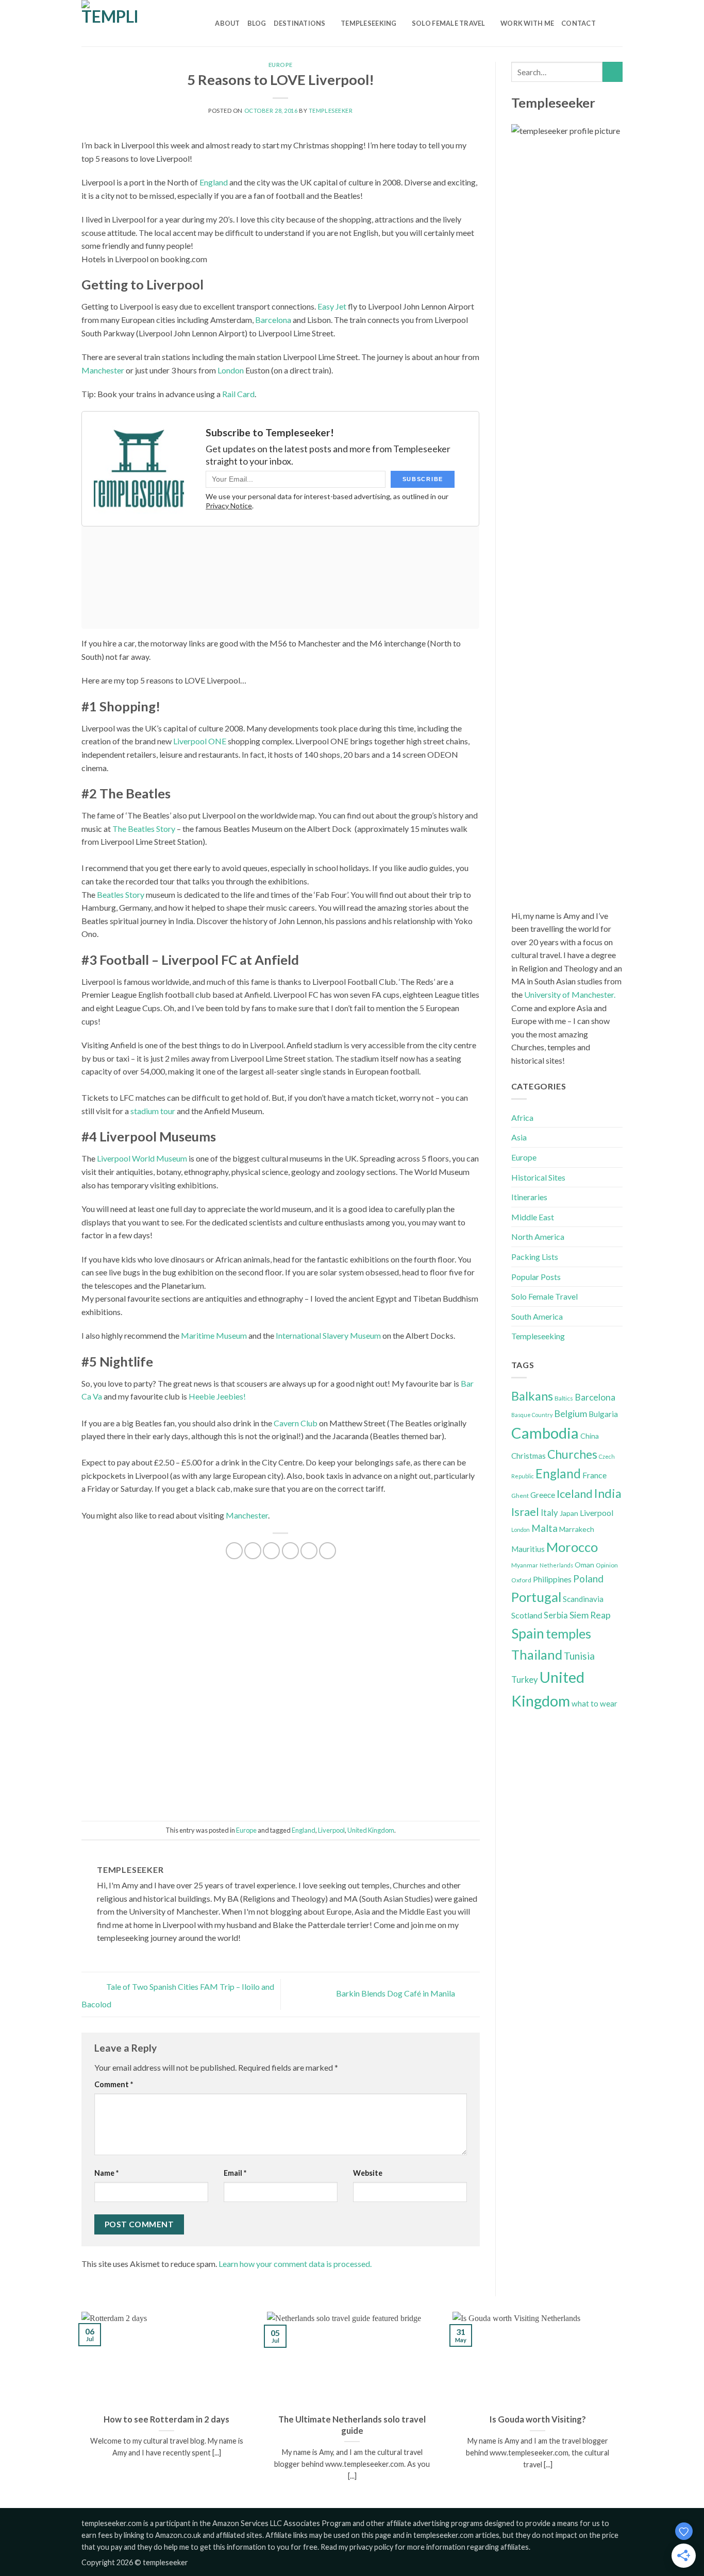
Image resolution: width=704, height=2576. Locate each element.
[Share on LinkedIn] (309, 1551)
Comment (114, 2084)
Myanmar (525, 1565)
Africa (522, 1118)
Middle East (533, 1217)
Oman (584, 1565)
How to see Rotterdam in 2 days (166, 2419)
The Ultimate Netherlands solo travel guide (352, 2425)
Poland (588, 1579)
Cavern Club (296, 1423)
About (227, 23)
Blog (257, 23)
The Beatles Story (144, 829)
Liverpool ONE (200, 741)
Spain (528, 1633)
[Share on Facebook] (234, 1551)
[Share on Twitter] (253, 1551)
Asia (519, 1137)
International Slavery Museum (328, 1335)
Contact (579, 23)
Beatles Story (121, 894)
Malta (544, 1528)
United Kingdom (371, 1830)
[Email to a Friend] (271, 1551)
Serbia (556, 1615)
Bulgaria (603, 1414)
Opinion (607, 1565)
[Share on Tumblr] (328, 1551)
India (608, 1493)
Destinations (300, 23)
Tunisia (579, 1656)
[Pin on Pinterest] (290, 1551)
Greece (543, 1495)
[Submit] (613, 72)
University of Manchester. (570, 994)
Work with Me (527, 23)
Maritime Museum (214, 1335)
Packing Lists (535, 1257)
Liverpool (331, 1830)
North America (538, 1236)
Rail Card (238, 394)
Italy (549, 1513)
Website (368, 2173)
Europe (281, 65)
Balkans (532, 1396)
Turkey (525, 1680)
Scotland (527, 1615)
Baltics (564, 1398)
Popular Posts (536, 1277)
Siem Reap (590, 1615)
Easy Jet (332, 306)
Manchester (103, 370)
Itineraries (529, 1197)
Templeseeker (331, 110)
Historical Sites (538, 1177)
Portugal (536, 1597)
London (231, 370)
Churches (572, 1454)
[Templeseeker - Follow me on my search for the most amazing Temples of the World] (133, 23)
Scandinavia (583, 1599)
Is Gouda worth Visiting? (538, 2419)
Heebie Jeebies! (217, 1396)
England (214, 182)
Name (106, 2173)
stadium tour (153, 1111)
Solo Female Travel (449, 23)
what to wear (594, 1703)
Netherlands (556, 1565)
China (590, 1436)
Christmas (529, 1456)
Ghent (520, 1496)
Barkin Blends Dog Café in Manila (396, 1993)
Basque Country (532, 1415)
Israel (525, 1512)
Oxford (521, 1580)
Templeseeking (368, 23)
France (594, 1475)
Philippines (552, 1579)
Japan (569, 1513)
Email (235, 2173)
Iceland (575, 1494)
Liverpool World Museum (142, 1158)
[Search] (204, 23)
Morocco (572, 1547)
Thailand (537, 1654)
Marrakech (577, 1529)
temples (568, 1633)
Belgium (571, 1413)
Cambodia (545, 1433)
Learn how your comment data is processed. (295, 2264)
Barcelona (273, 320)
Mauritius (528, 1549)
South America (537, 1316)
